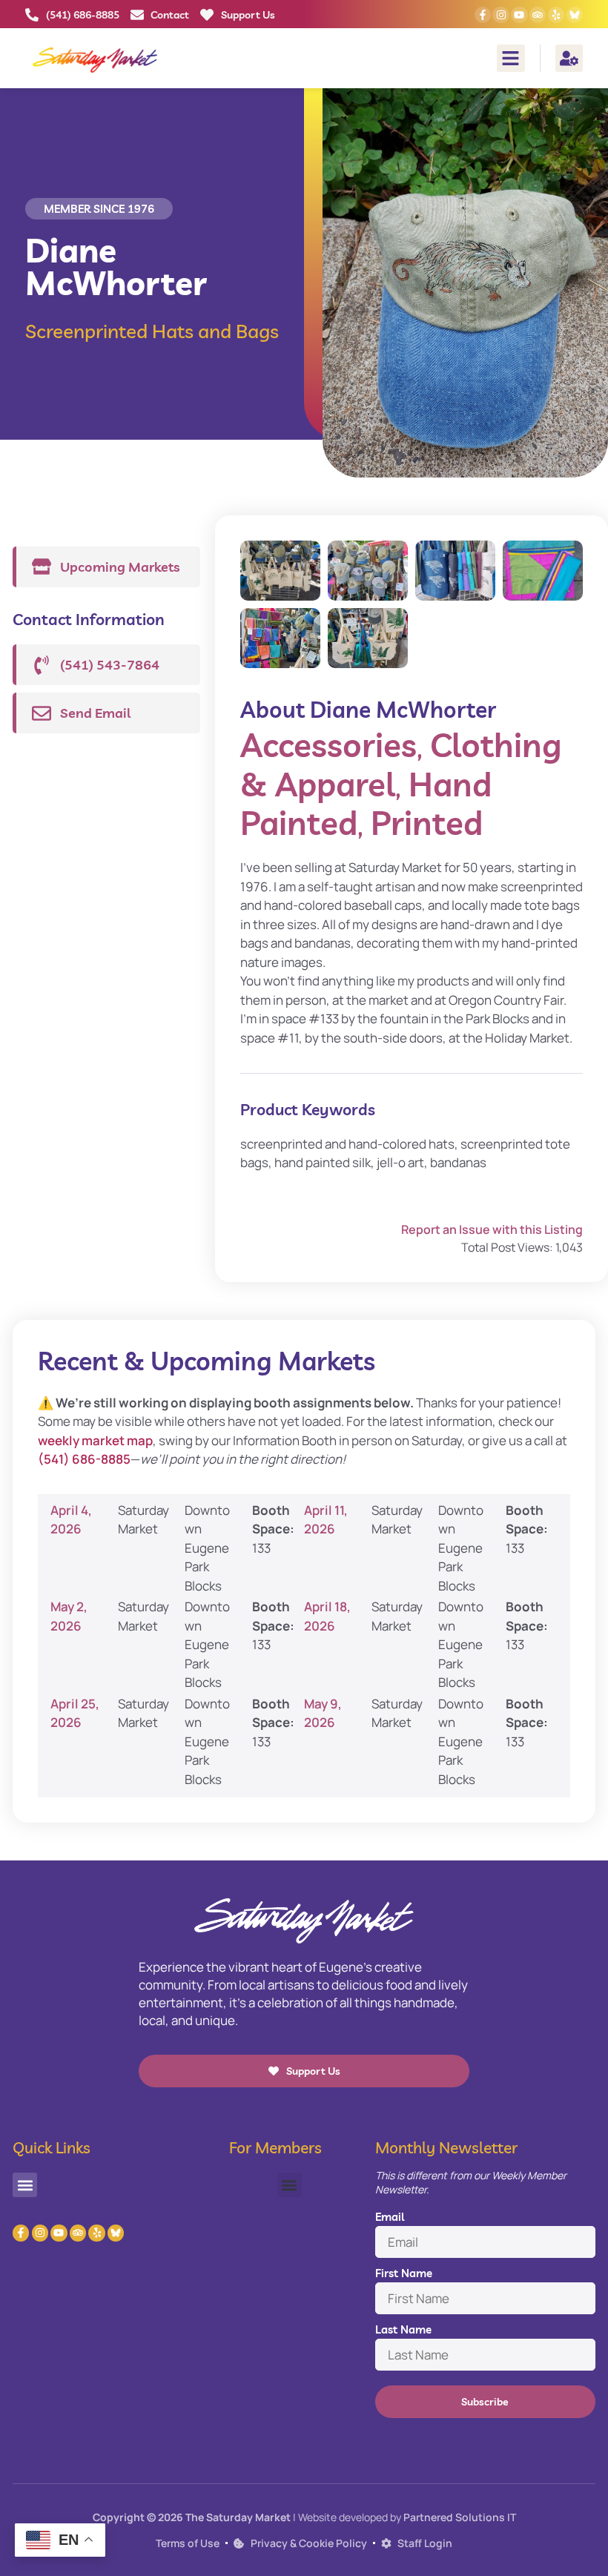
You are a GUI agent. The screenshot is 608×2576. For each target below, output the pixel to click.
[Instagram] (500, 15)
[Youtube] (519, 15)
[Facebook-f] (483, 15)
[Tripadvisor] (538, 15)
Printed (427, 823)
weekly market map (95, 1440)
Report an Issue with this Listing (492, 1229)
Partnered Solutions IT (460, 2517)
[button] (511, 59)
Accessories (328, 745)
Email (390, 2217)
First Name (404, 2273)
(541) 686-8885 (84, 1459)
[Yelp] (556, 15)
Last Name (403, 2329)
